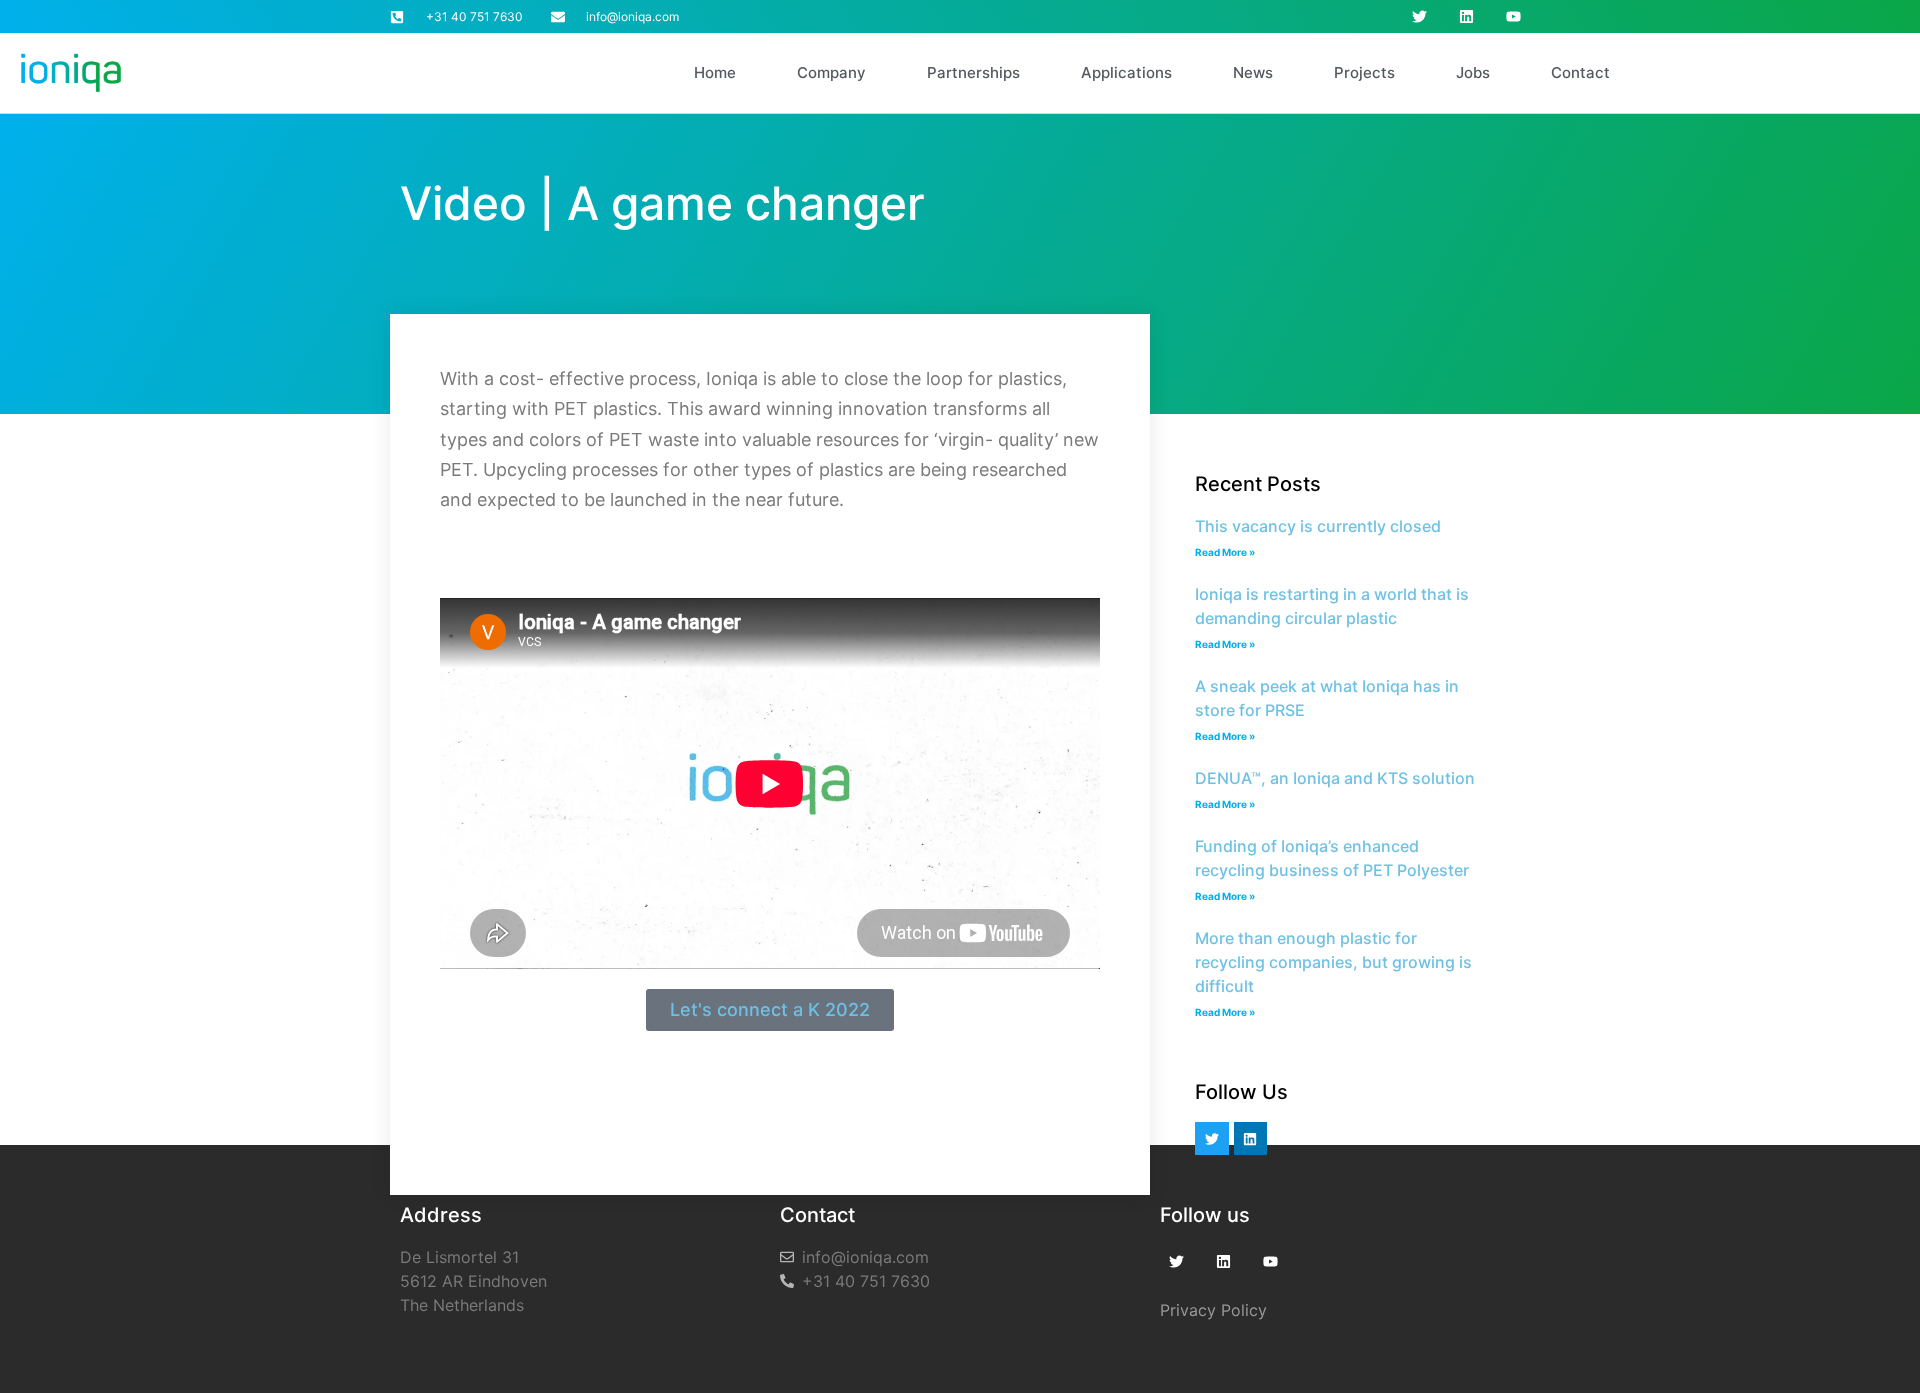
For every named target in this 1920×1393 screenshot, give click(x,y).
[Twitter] (1419, 16)
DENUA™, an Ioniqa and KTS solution (1335, 778)
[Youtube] (1513, 16)
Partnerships (973, 72)
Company (831, 72)
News (1253, 72)
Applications (1126, 72)
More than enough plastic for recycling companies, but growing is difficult (1333, 962)
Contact (1580, 72)
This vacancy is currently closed (1318, 526)
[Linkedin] (1466, 16)
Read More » (1225, 552)
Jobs (1473, 72)
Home (715, 72)
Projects (1364, 72)
